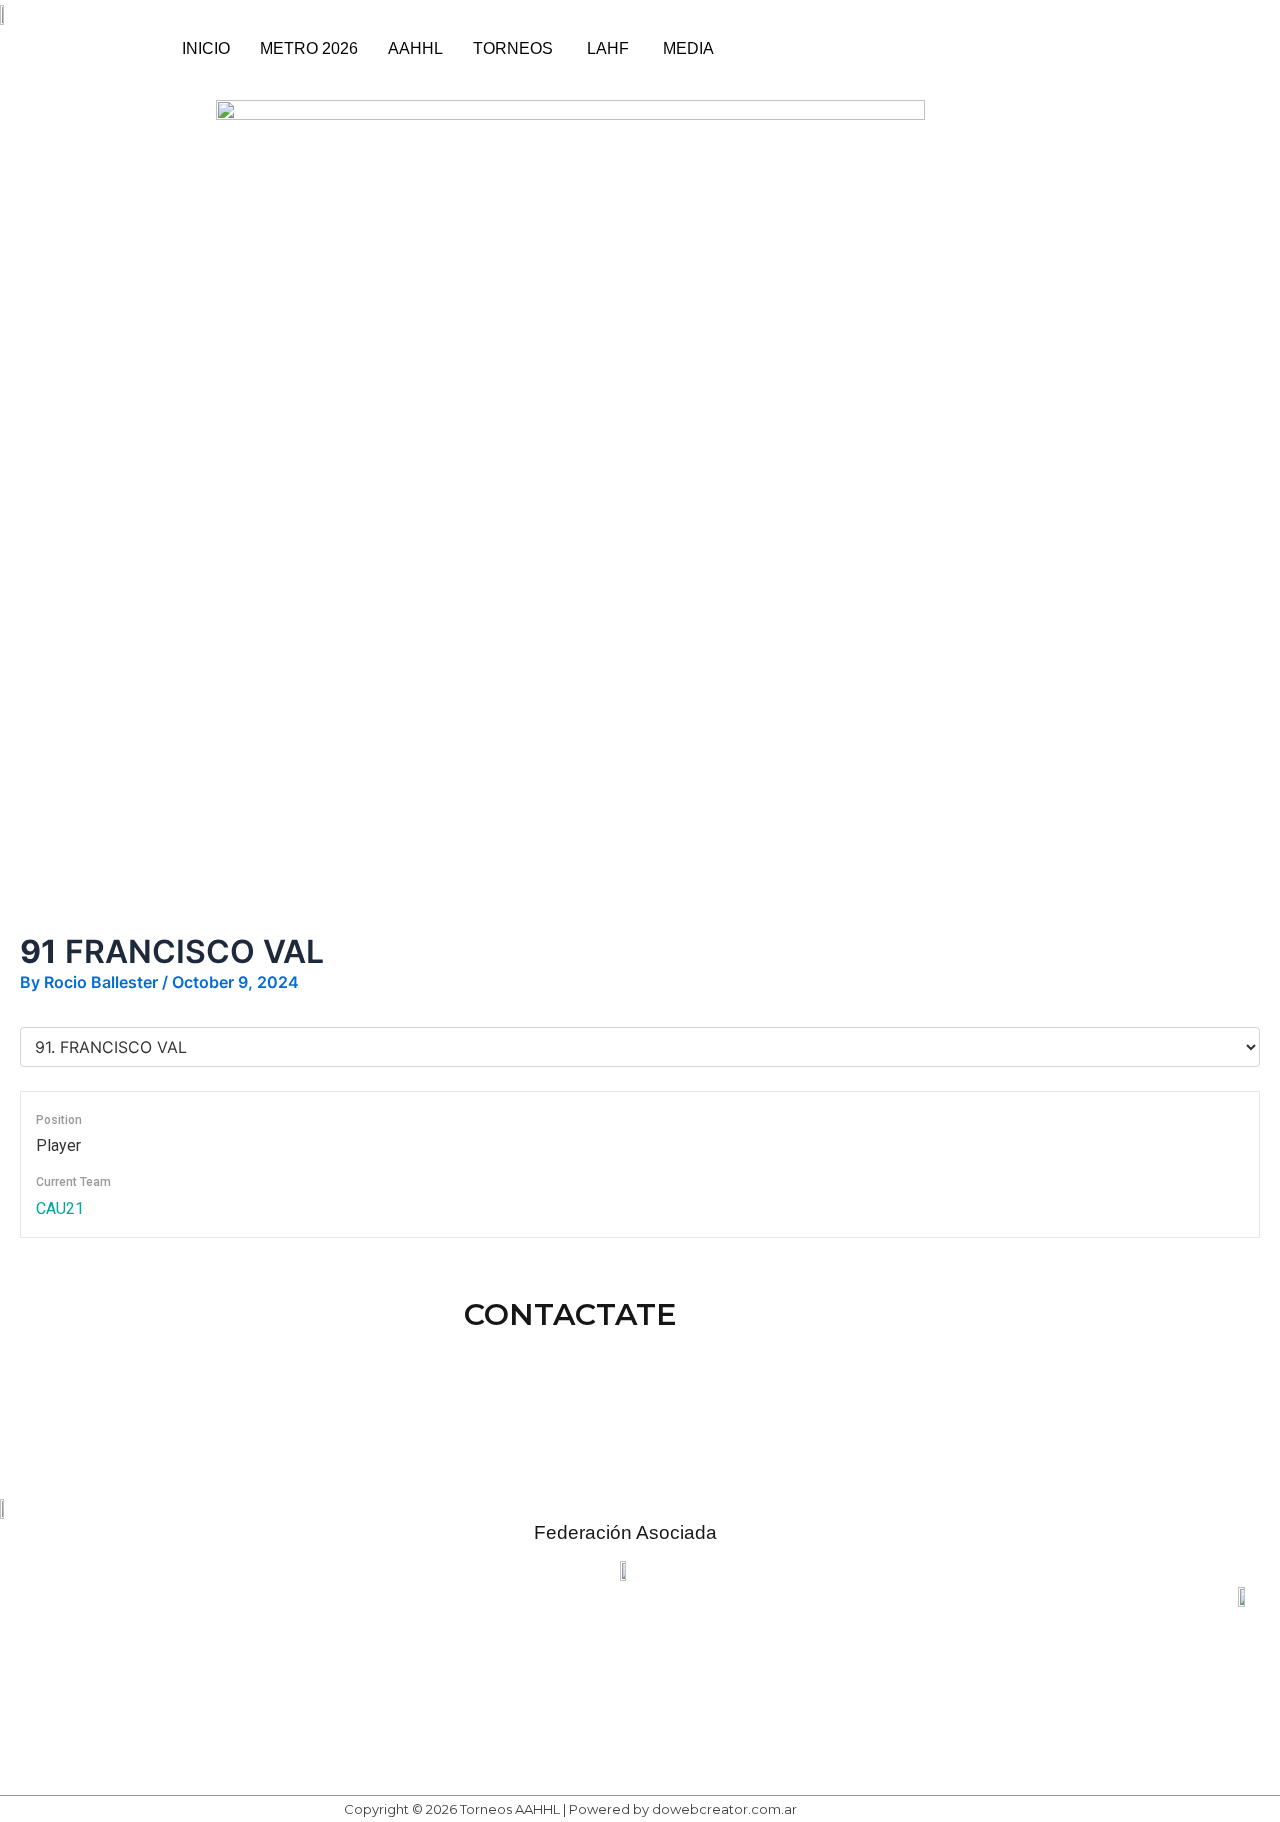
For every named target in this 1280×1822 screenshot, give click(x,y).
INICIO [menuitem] (206, 48)
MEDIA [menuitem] (688, 48)
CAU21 (60, 1208)
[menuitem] (515, 49)
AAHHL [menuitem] (415, 48)
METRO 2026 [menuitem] (309, 48)
